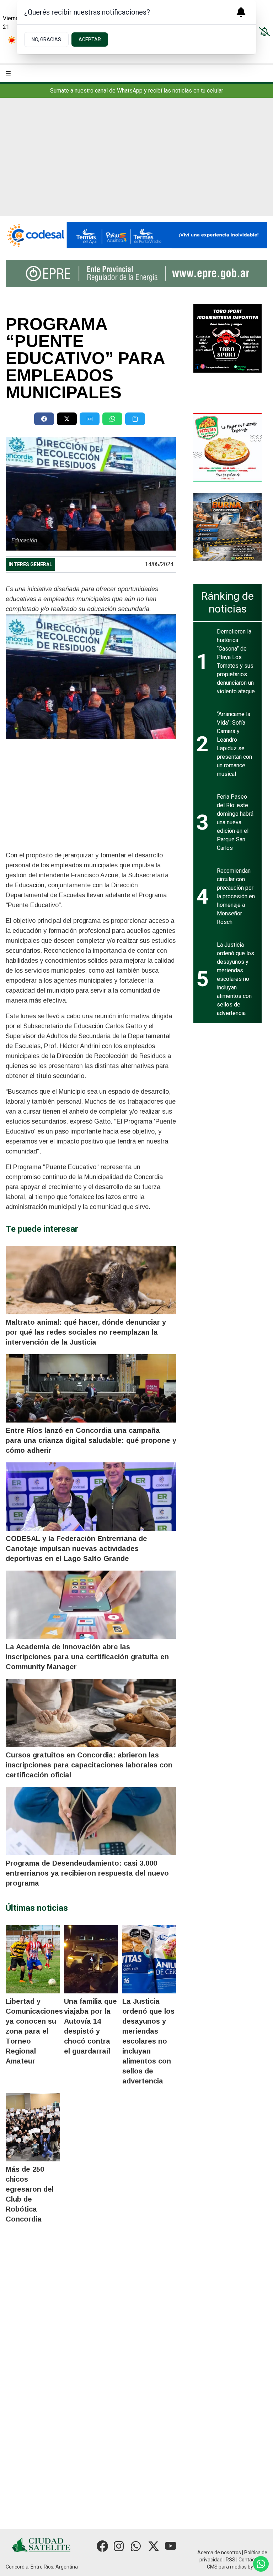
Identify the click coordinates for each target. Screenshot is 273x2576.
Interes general (30, 564)
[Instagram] (119, 2546)
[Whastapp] (136, 2546)
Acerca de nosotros (219, 2553)
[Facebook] (102, 2546)
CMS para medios (227, 2567)
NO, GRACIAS (46, 40)
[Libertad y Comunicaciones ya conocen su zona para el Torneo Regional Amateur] (33, 1959)
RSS (231, 2560)
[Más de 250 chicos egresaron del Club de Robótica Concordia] (33, 2127)
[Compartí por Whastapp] (112, 419)
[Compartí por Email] (90, 419)
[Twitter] (154, 2546)
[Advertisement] (136, 163)
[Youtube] (171, 2546)
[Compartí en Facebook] (44, 419)
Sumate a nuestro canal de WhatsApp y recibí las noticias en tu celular (137, 91)
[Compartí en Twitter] (67, 419)
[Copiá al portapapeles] (135, 419)
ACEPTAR (90, 40)
